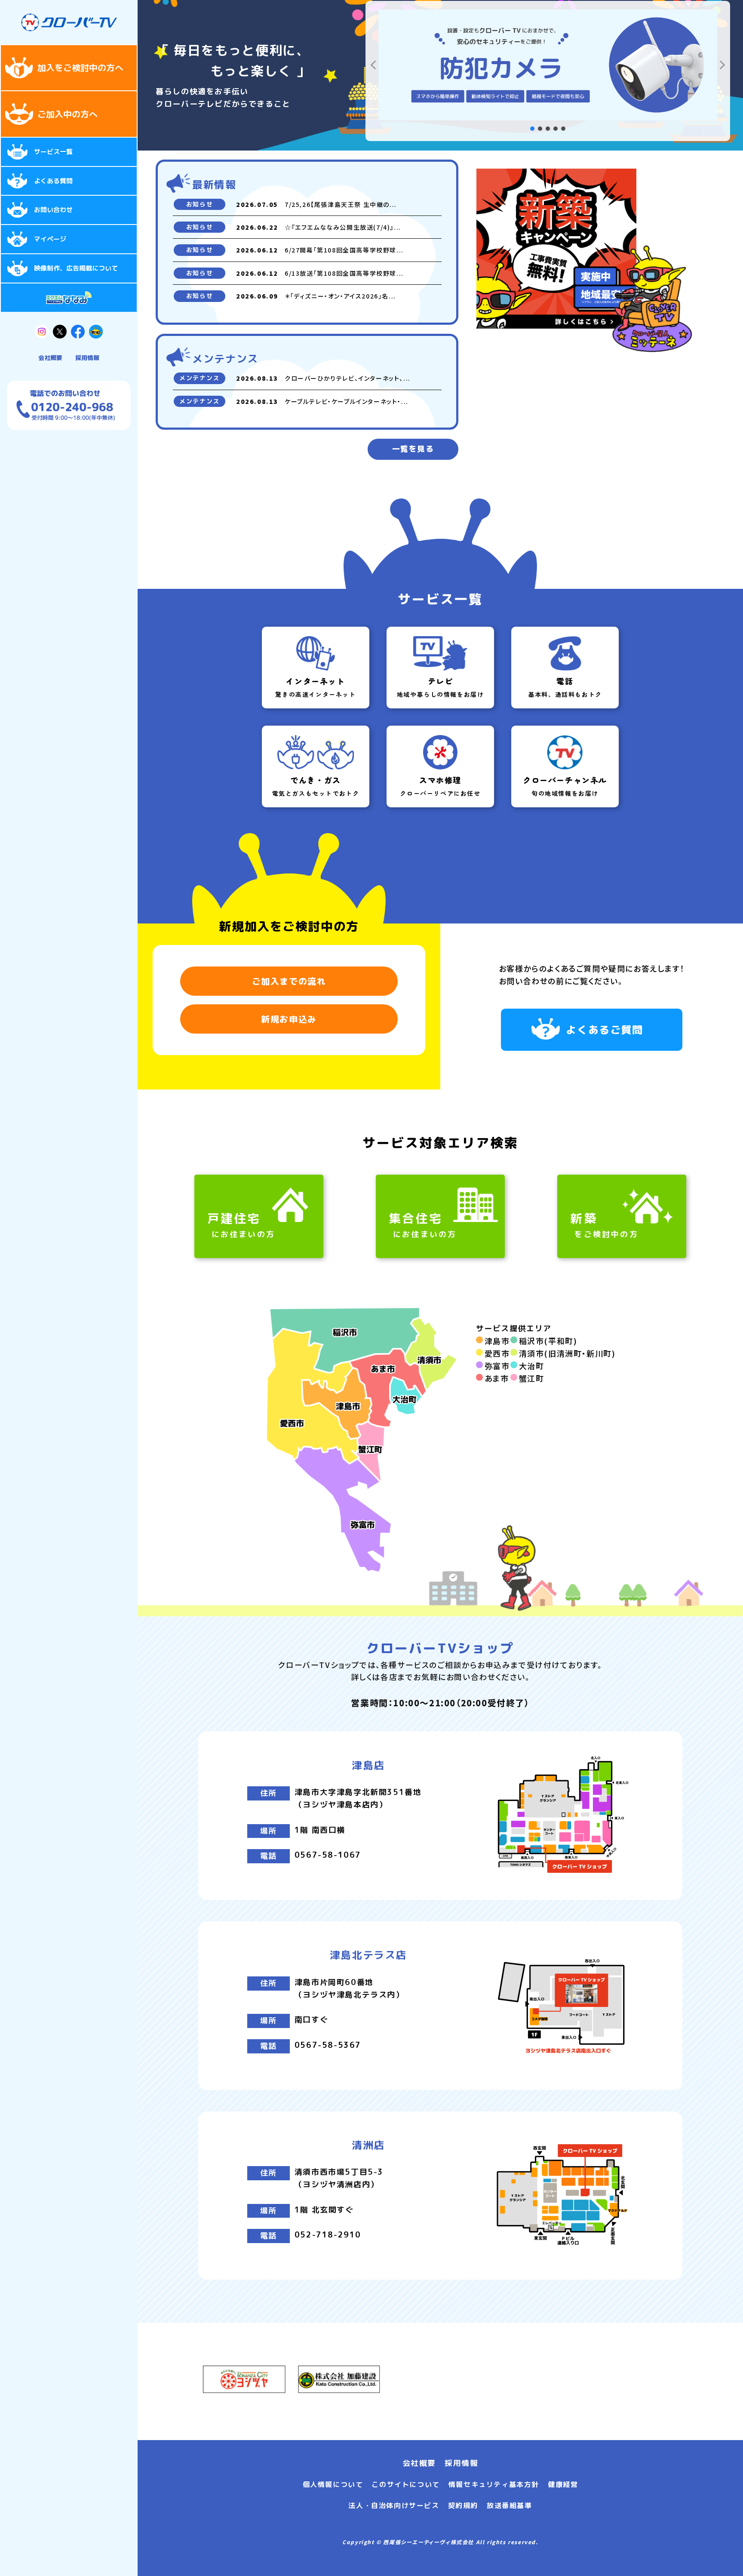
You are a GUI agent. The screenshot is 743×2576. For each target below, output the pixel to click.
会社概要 (50, 358)
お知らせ (200, 204)
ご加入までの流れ (289, 981)
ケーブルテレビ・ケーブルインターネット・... (347, 401)
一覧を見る (413, 449)
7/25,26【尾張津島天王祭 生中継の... (341, 204)
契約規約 (463, 2505)
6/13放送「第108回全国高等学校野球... (344, 273)
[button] (373, 65)
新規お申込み (289, 1019)
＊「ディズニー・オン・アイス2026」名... (340, 296)
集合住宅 (423, 1225)
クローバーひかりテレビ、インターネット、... (348, 378)
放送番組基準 (510, 2505)
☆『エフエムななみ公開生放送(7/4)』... (343, 227)
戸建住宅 (241, 1225)
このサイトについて (405, 2484)
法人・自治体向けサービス (394, 2505)
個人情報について (333, 2484)
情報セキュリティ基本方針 (494, 2484)
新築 (604, 1225)
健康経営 (563, 2484)
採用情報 (87, 358)
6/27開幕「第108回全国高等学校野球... (344, 250)
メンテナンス (200, 378)
